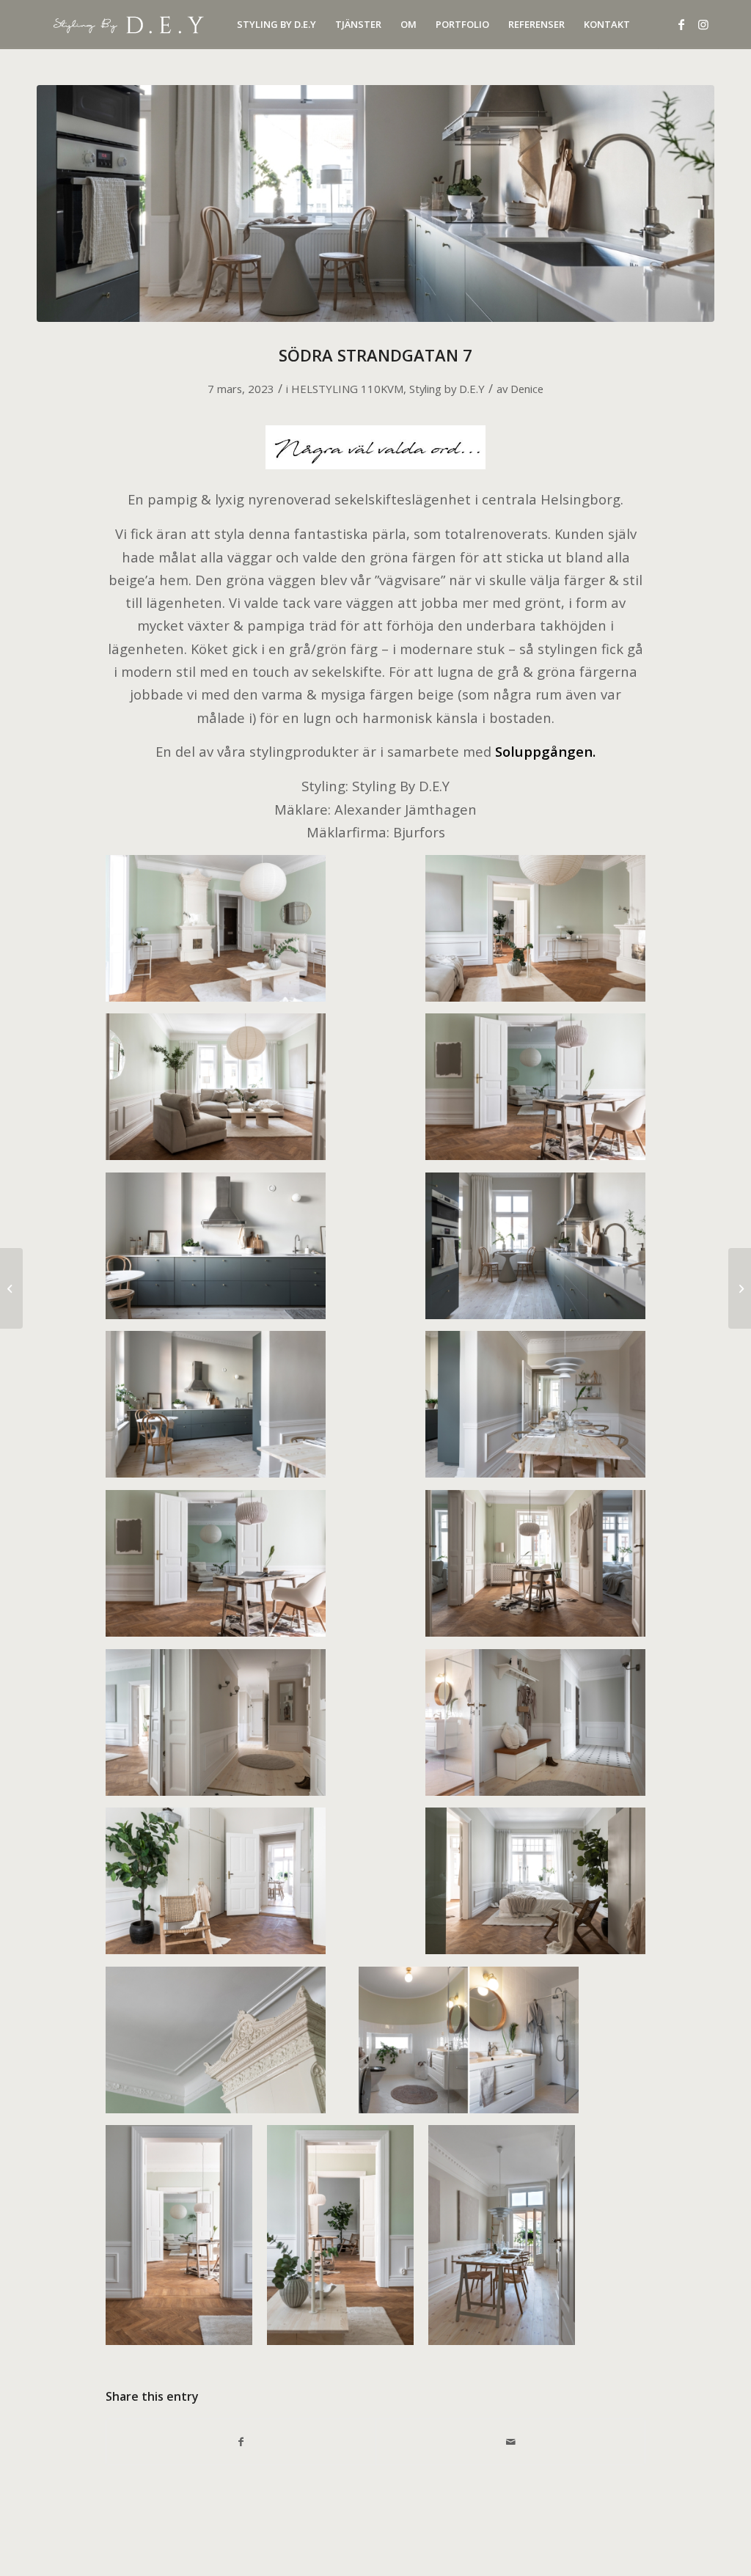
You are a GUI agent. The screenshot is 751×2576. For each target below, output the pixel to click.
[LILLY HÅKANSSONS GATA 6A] (11, 1288)
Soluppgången (544, 751)
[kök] (375, 203)
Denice (527, 389)
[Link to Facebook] (681, 24)
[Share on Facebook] (241, 2442)
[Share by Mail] (510, 2442)
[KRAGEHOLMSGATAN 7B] (740, 1288)
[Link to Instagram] (703, 24)
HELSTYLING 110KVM (347, 389)
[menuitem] (276, 25)
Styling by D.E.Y (447, 389)
